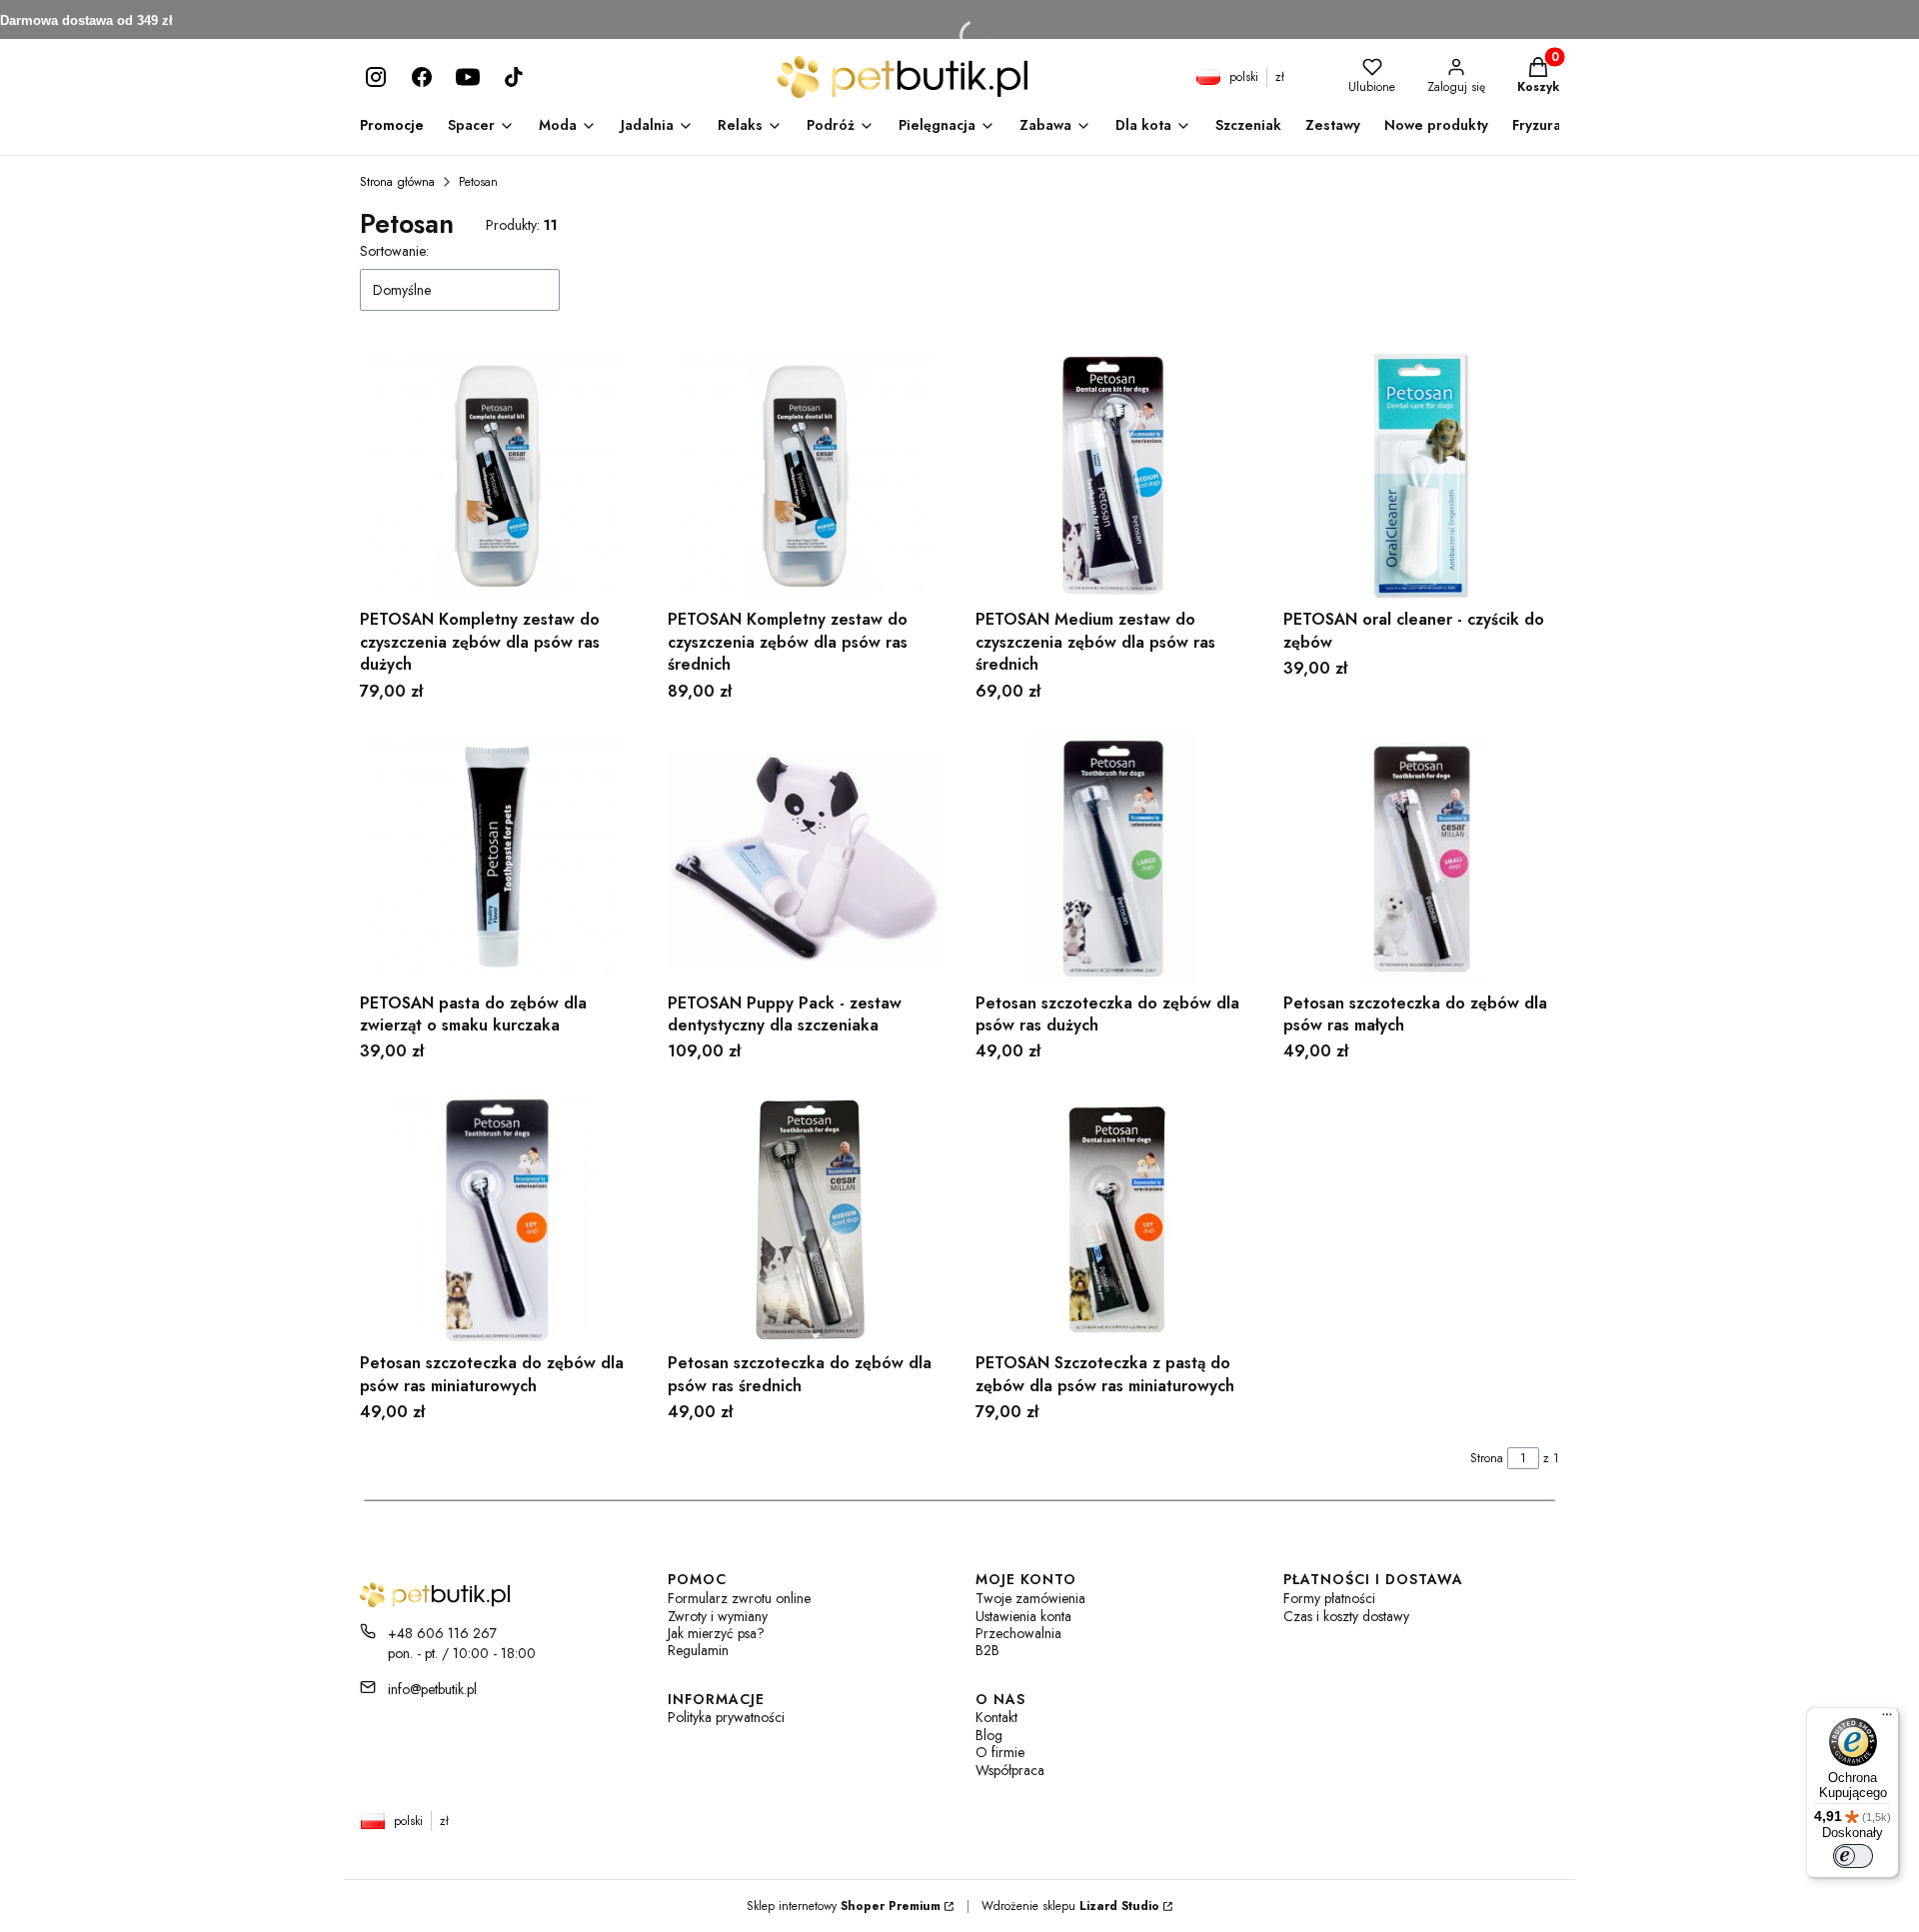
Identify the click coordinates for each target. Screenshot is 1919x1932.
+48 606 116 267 (442, 1633)
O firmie (1000, 1753)
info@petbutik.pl (432, 1689)
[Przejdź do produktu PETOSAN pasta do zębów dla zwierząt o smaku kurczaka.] (498, 860)
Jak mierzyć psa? (716, 1634)
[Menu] (1887, 1719)
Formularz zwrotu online (739, 1599)
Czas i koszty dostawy (1346, 1617)
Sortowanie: (394, 251)
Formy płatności (1329, 1599)
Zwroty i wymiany (718, 1617)
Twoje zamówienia (1030, 1599)
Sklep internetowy (844, 1906)
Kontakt (996, 1718)
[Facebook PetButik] (422, 77)
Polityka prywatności (726, 1718)
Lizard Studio (1119, 1906)
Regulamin (698, 1651)
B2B (987, 1651)
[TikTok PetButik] (514, 77)
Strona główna (397, 182)
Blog (989, 1736)
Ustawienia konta (1023, 1617)
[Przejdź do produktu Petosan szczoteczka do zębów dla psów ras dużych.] (1113, 860)
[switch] (1853, 1856)
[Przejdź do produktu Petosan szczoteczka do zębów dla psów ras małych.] (1421, 860)
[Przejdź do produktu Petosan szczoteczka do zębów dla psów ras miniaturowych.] (498, 1219)
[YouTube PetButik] (468, 77)
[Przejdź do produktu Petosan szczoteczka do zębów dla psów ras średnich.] (806, 1219)
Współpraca (1010, 1771)
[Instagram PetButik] (376, 77)
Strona (1487, 1458)
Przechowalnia (1018, 1634)
